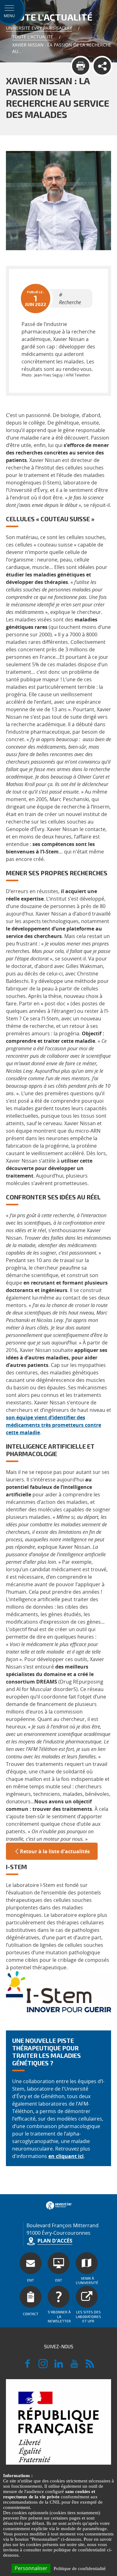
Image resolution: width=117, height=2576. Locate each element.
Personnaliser (31, 2568)
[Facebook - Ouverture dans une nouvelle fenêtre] (27, 2366)
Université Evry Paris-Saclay (39, 28)
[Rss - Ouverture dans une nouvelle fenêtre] (90, 2366)
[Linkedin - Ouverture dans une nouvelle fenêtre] (59, 2366)
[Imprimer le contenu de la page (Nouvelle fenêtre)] (81, 66)
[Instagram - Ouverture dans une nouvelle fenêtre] (43, 2366)
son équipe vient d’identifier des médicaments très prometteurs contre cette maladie (54, 1425)
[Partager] (102, 66)
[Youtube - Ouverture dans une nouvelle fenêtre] (74, 2366)
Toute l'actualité (33, 37)
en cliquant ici (66, 2156)
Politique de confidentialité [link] (80, 2569)
